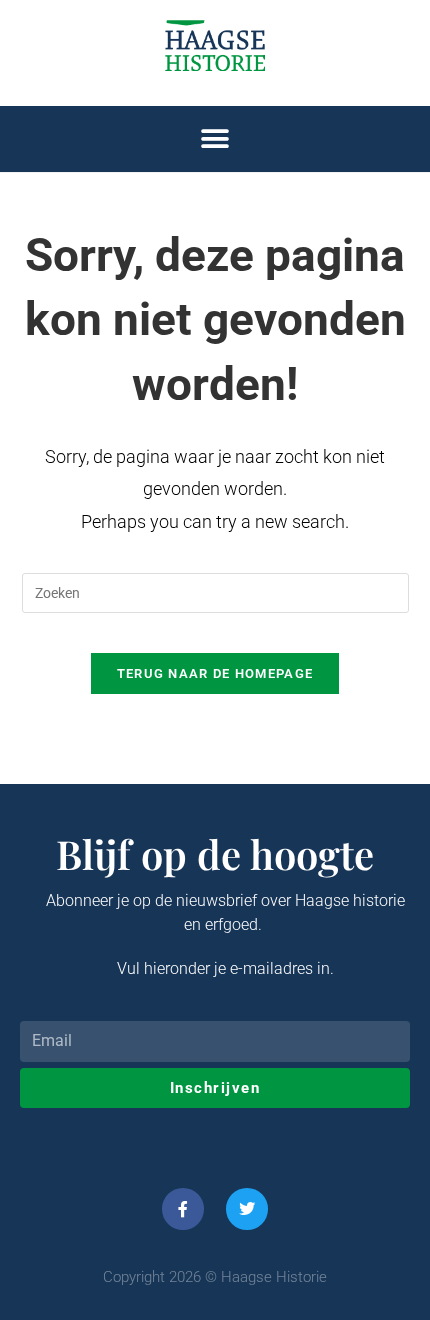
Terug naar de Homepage (215, 673)
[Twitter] (247, 1209)
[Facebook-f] (183, 1209)
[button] (215, 139)
